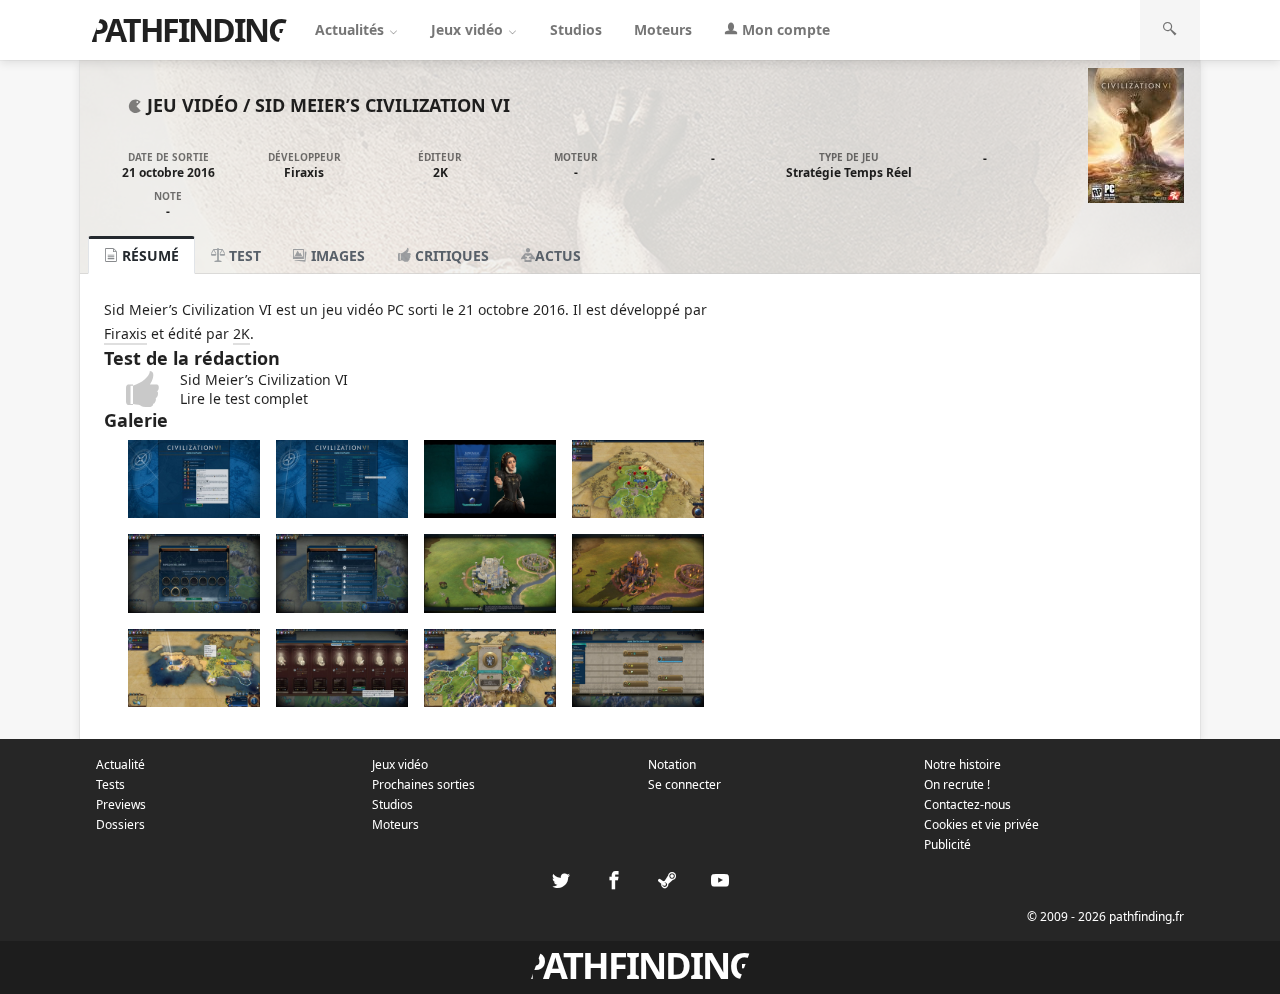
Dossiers (120, 824)
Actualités (351, 29)
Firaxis (304, 172)
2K (440, 172)
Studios (576, 29)
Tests (110, 784)
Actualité (120, 764)
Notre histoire (962, 764)
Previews (121, 804)
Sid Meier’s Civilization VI (382, 105)
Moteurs (663, 29)
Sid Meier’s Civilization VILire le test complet (264, 389)
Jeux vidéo (469, 29)
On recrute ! (957, 784)
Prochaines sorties (423, 784)
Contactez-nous (967, 804)
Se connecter (684, 784)
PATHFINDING (189, 29)
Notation (672, 764)
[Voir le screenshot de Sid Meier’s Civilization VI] (194, 512)
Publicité (947, 844)
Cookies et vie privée (981, 824)
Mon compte (784, 29)
